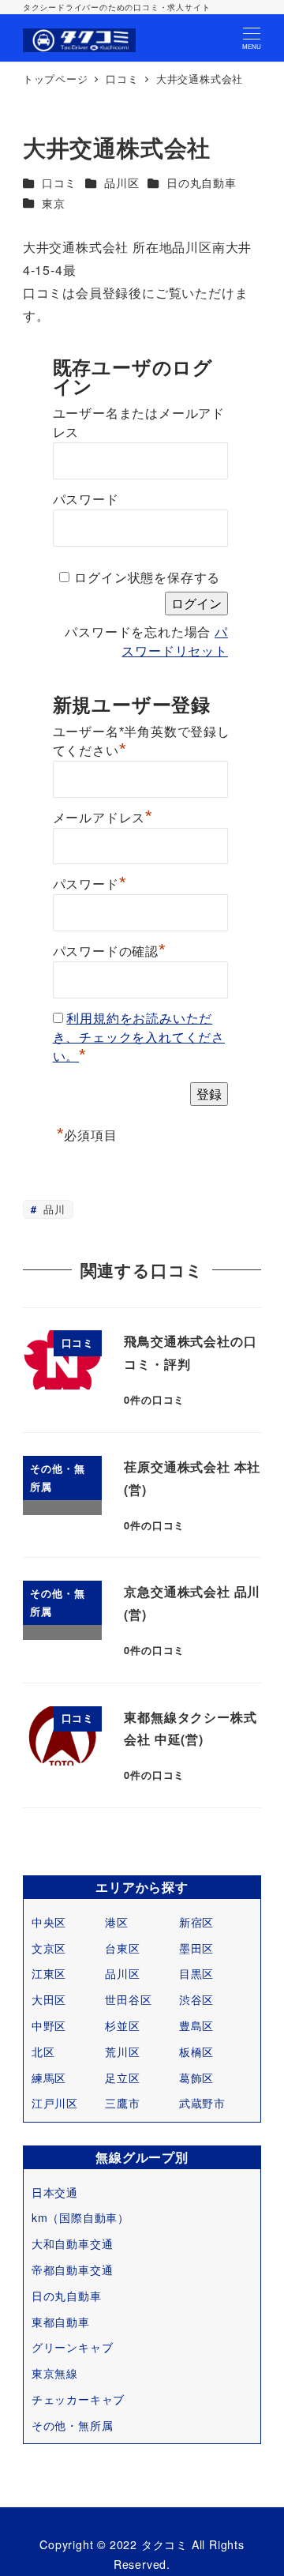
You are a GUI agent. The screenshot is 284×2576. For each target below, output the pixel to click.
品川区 (121, 182)
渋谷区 (196, 1999)
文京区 (49, 1948)
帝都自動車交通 (73, 2270)
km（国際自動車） (80, 2217)
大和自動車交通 (73, 2243)
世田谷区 (128, 1999)
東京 (54, 203)
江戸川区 (55, 2103)
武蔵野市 (202, 2103)
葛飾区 (196, 2078)
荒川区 (122, 2051)
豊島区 (196, 2025)
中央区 (49, 1922)
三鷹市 (122, 2103)
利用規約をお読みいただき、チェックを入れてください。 (139, 1038)
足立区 (122, 2078)
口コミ (59, 182)
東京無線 (55, 2373)
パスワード (86, 500)
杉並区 (122, 2025)
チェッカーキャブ (78, 2399)
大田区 (49, 1999)
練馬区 (49, 2078)
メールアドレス (103, 816)
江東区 (49, 1973)
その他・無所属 (73, 2425)
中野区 (49, 2025)
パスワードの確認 (110, 950)
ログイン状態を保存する (147, 578)
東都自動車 (61, 2322)
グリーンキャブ (73, 2347)
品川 (52, 1209)
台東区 (122, 1948)
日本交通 (55, 2192)
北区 (43, 2051)
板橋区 (196, 2051)
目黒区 (196, 1973)
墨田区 (196, 1948)
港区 (117, 1922)
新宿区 (196, 1922)
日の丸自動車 (202, 182)
